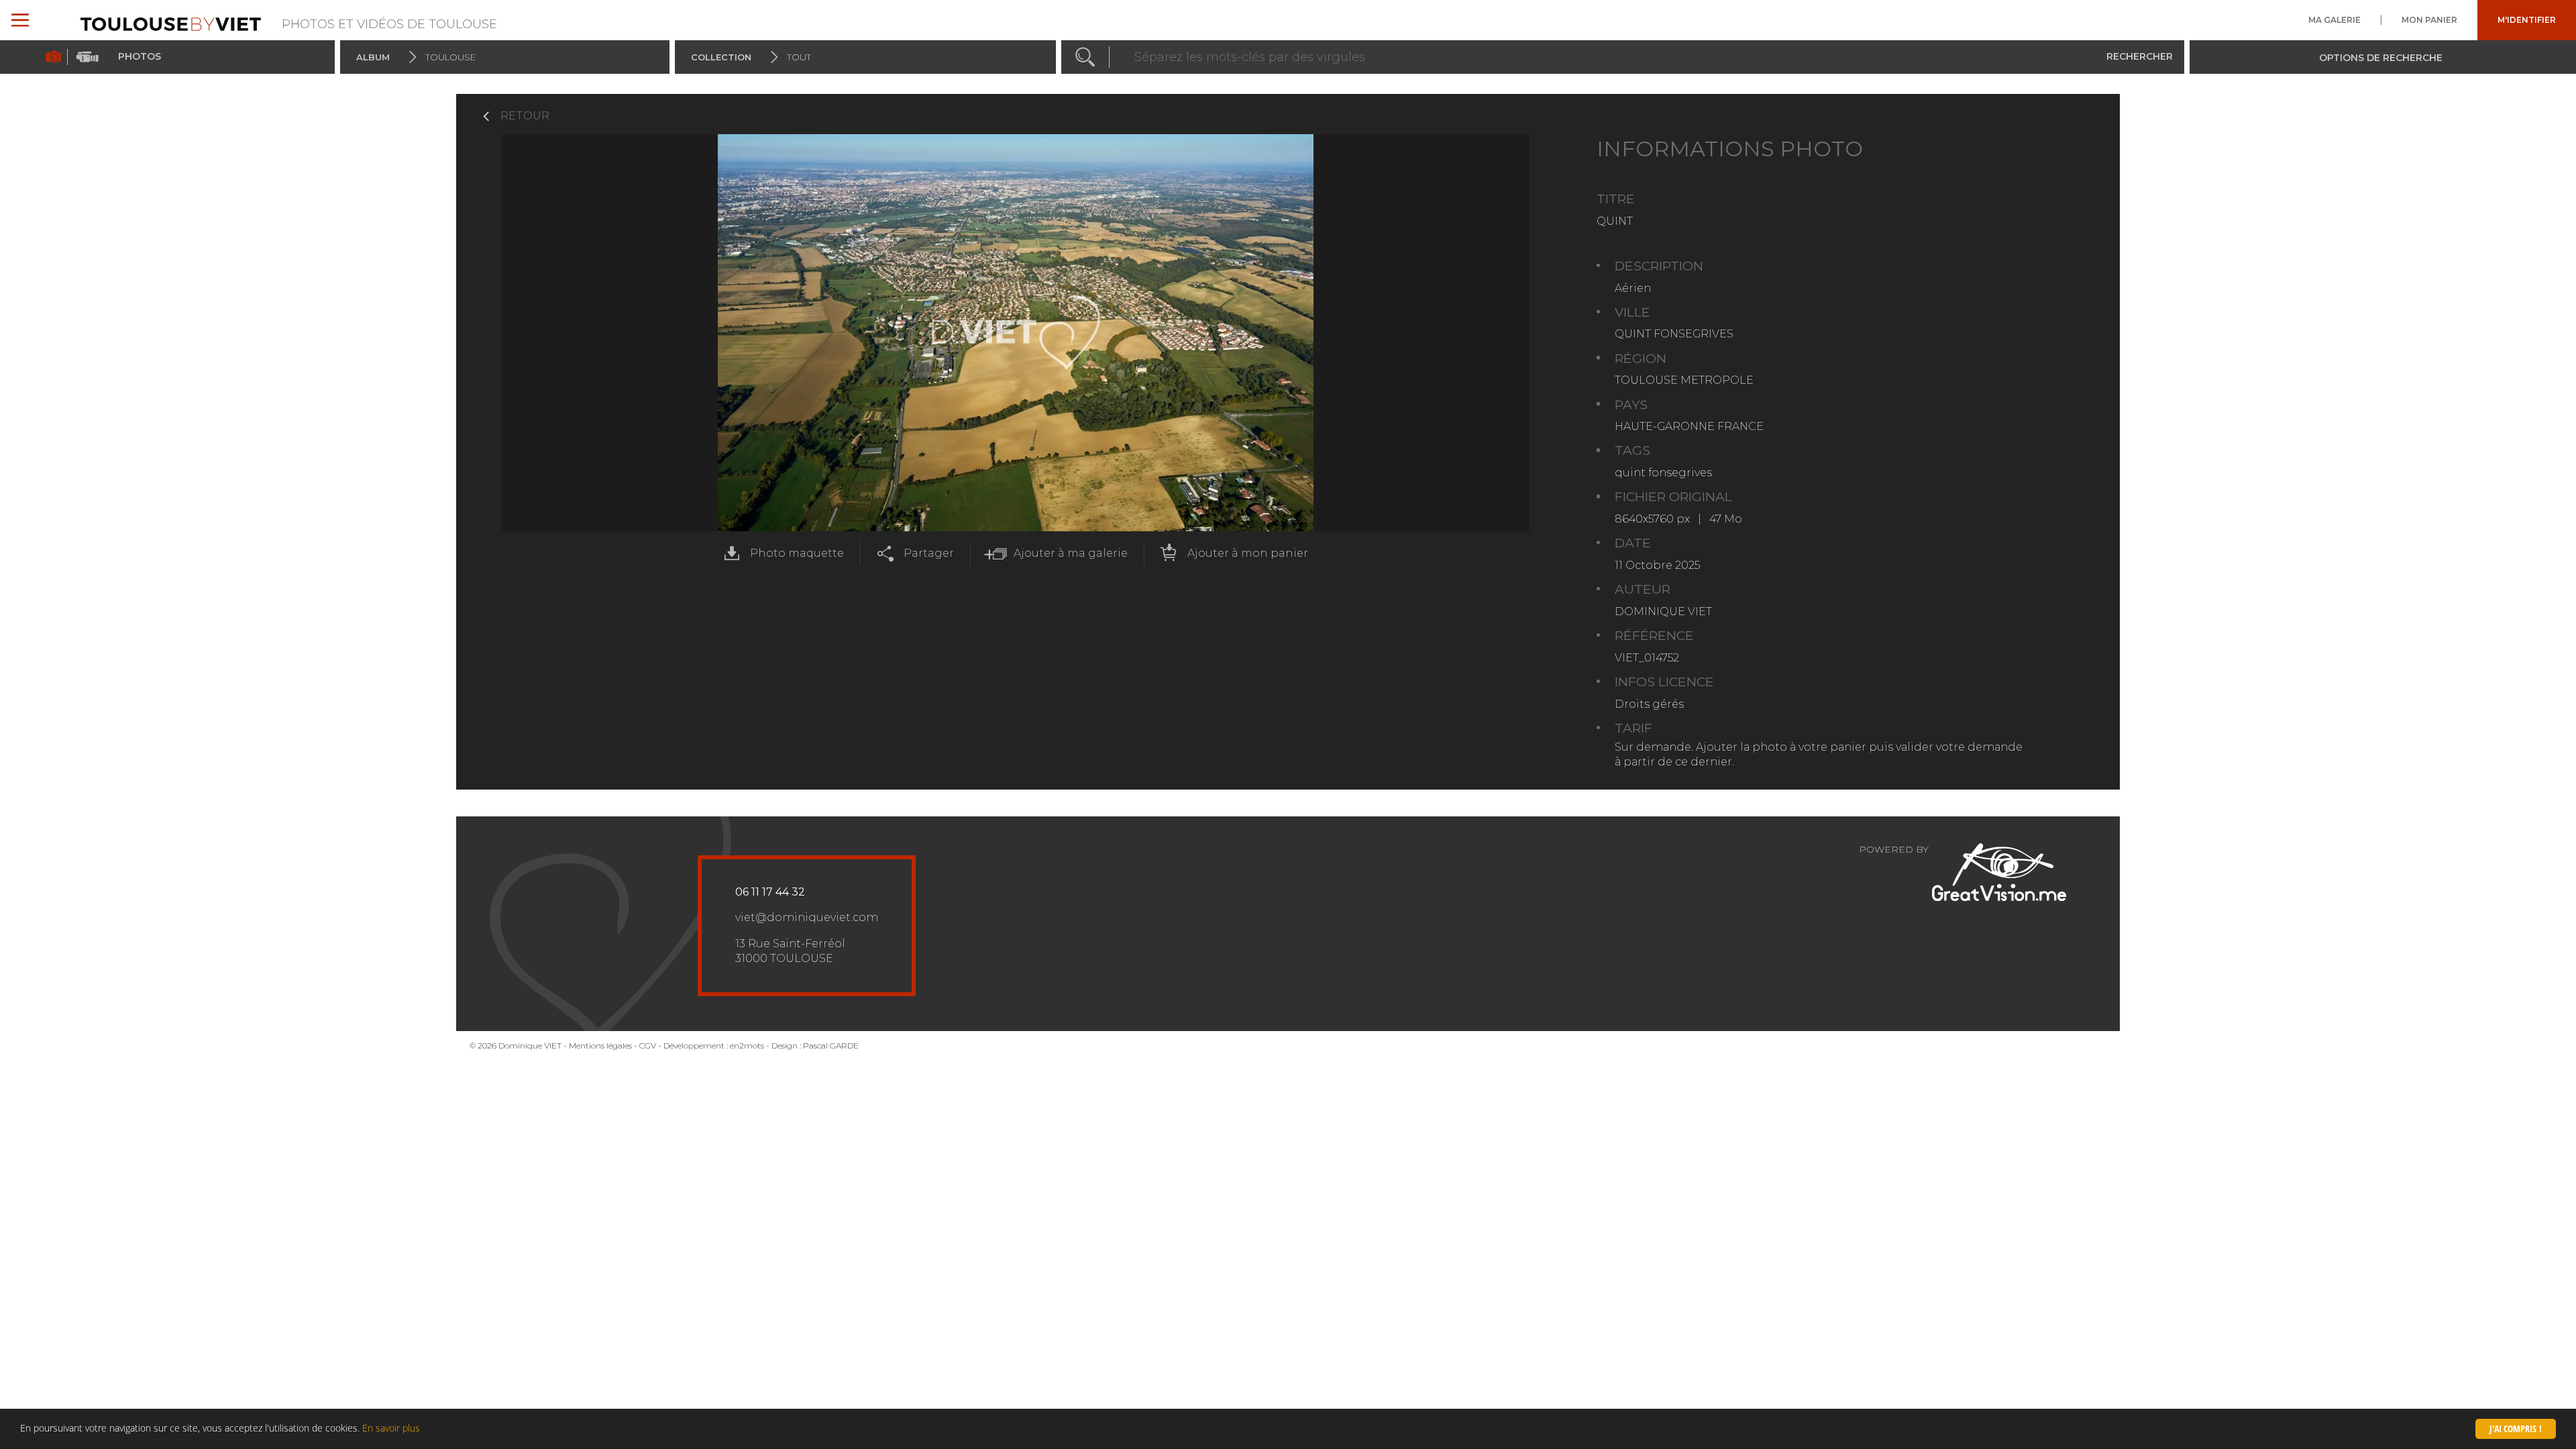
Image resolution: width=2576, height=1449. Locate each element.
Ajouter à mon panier (1248, 553)
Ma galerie (2334, 20)
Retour (525, 116)
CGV (648, 1045)
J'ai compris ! (2516, 1429)
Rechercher (2140, 56)
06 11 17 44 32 (770, 892)
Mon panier (2429, 20)
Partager (929, 553)
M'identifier (2527, 20)
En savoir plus (391, 1428)
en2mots (747, 1045)
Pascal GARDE (831, 1045)
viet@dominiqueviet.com (807, 917)
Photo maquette (797, 553)
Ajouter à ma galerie (1071, 553)
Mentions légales (600, 1045)
